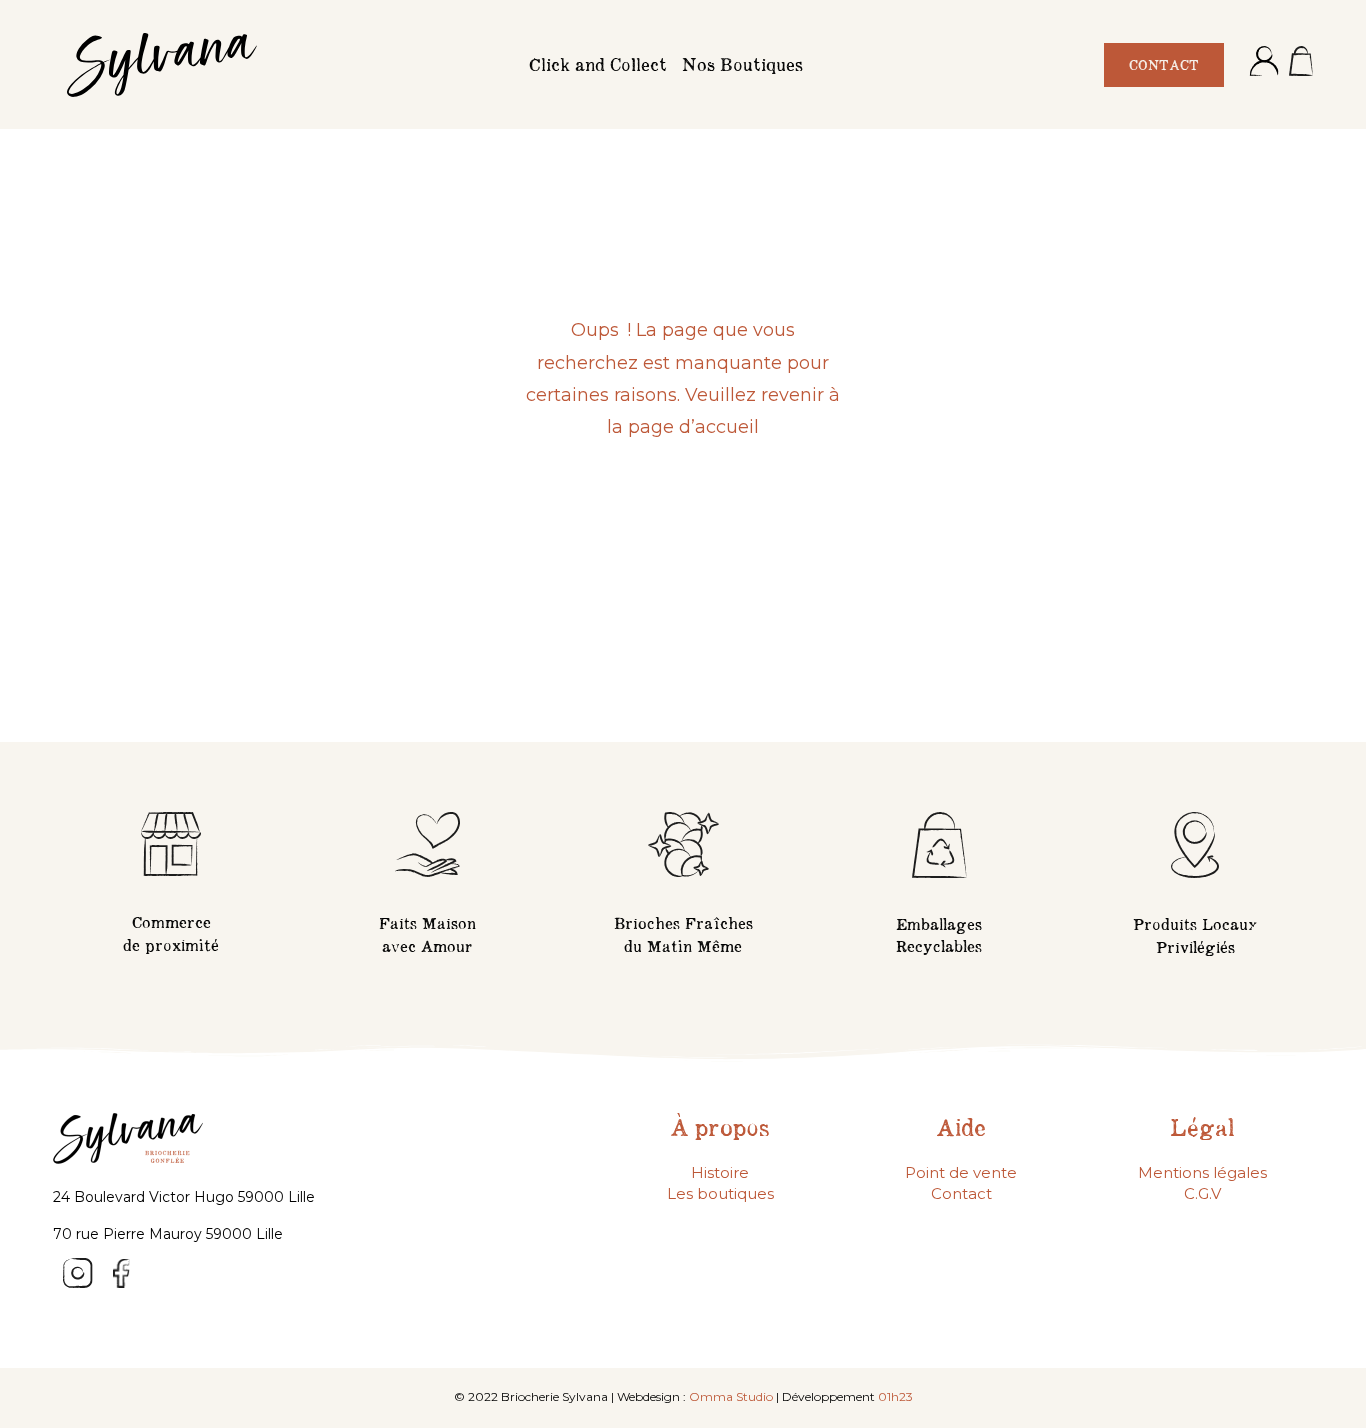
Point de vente (961, 1172)
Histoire (720, 1172)
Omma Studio (731, 1396)
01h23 (895, 1396)
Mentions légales (1202, 1172)
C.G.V (1202, 1193)
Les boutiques (720, 1193)
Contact (961, 1193)
